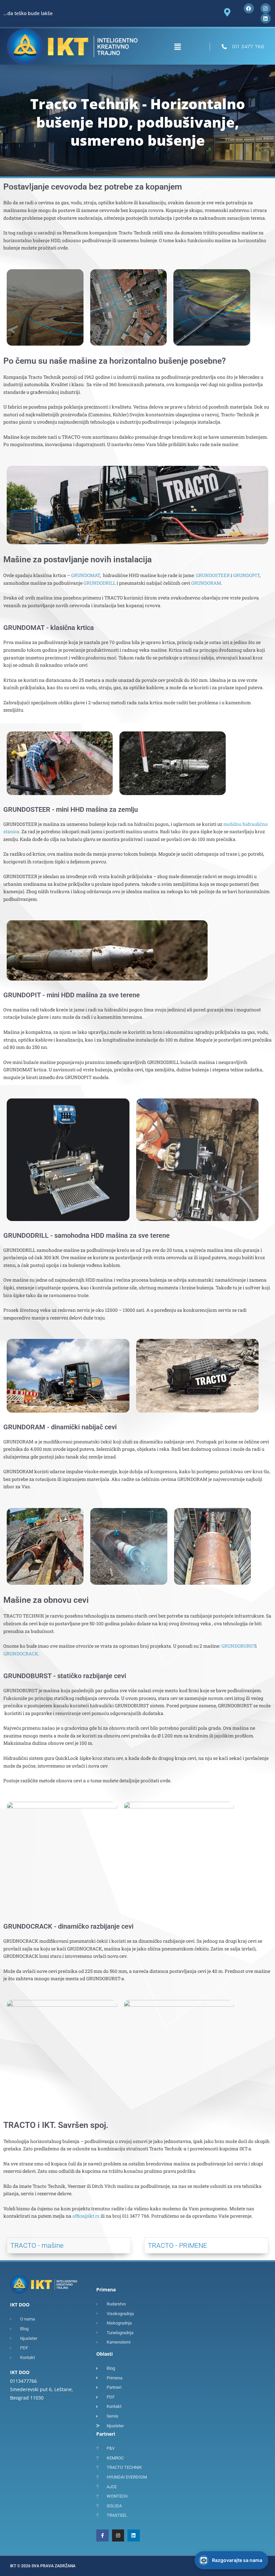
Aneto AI (215, 2563)
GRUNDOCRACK (21, 1654)
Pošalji (252, 2546)
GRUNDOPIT (246, 575)
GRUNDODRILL (100, 583)
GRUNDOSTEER (213, 575)
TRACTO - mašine (37, 2245)
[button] (177, 47)
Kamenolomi (164, 2512)
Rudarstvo (162, 2473)
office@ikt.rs (86, 2216)
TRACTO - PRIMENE (177, 2245)
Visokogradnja (166, 2499)
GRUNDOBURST (238, 1646)
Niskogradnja (165, 2486)
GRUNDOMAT (86, 575)
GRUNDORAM (206, 583)
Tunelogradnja (166, 2525)
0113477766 (23, 2381)
